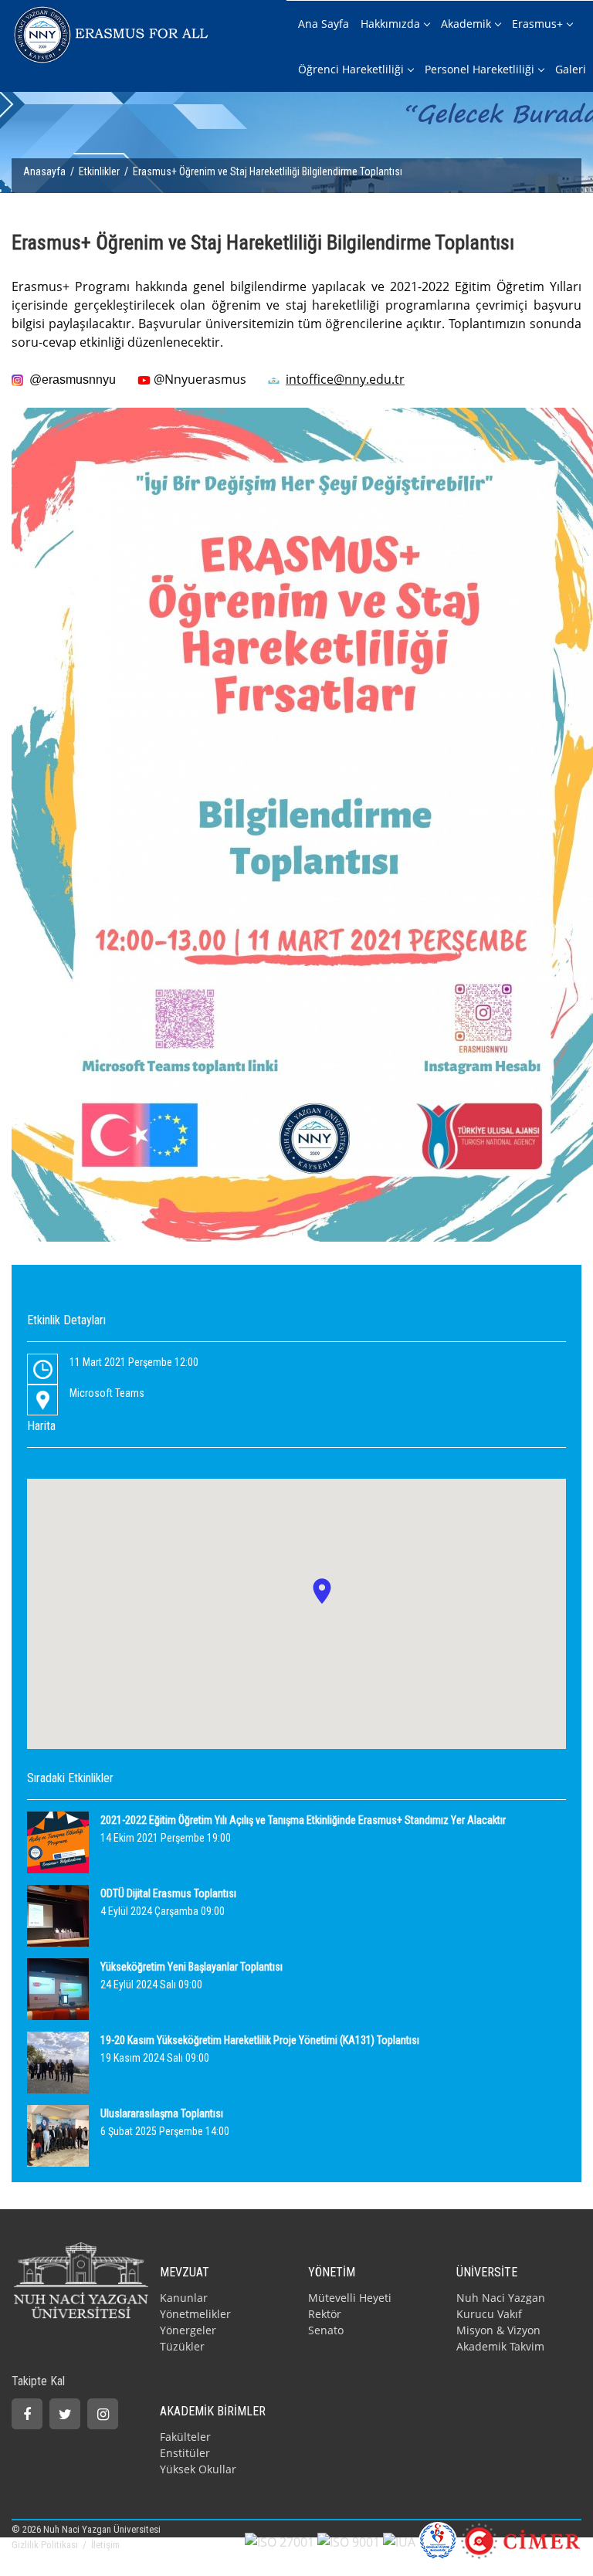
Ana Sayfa (324, 24)
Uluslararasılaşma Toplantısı (162, 2113)
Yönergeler (188, 2330)
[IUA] (399, 2540)
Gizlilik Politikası (46, 2545)
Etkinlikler (99, 171)
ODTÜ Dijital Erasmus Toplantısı (168, 1893)
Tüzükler (182, 2346)
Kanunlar (184, 2298)
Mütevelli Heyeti (350, 2298)
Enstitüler (185, 2453)
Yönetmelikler (195, 2314)
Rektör (325, 2314)
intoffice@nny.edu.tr (345, 379)
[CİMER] (521, 2540)
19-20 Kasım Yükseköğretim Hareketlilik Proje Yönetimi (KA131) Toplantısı (260, 2040)
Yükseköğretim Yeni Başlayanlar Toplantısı (191, 1967)
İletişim (105, 2545)
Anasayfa (44, 171)
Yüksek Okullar (198, 2469)
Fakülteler (185, 2437)
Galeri (571, 69)
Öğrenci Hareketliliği (351, 69)
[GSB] (438, 2540)
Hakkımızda (390, 24)
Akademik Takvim (500, 2346)
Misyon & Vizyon (498, 2330)
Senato (326, 2330)
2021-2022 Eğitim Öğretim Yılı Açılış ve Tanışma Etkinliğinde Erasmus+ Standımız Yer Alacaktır (303, 1820)
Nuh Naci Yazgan (501, 2298)
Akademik (466, 24)
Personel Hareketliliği (479, 69)
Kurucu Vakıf (489, 2314)
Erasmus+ (537, 24)
